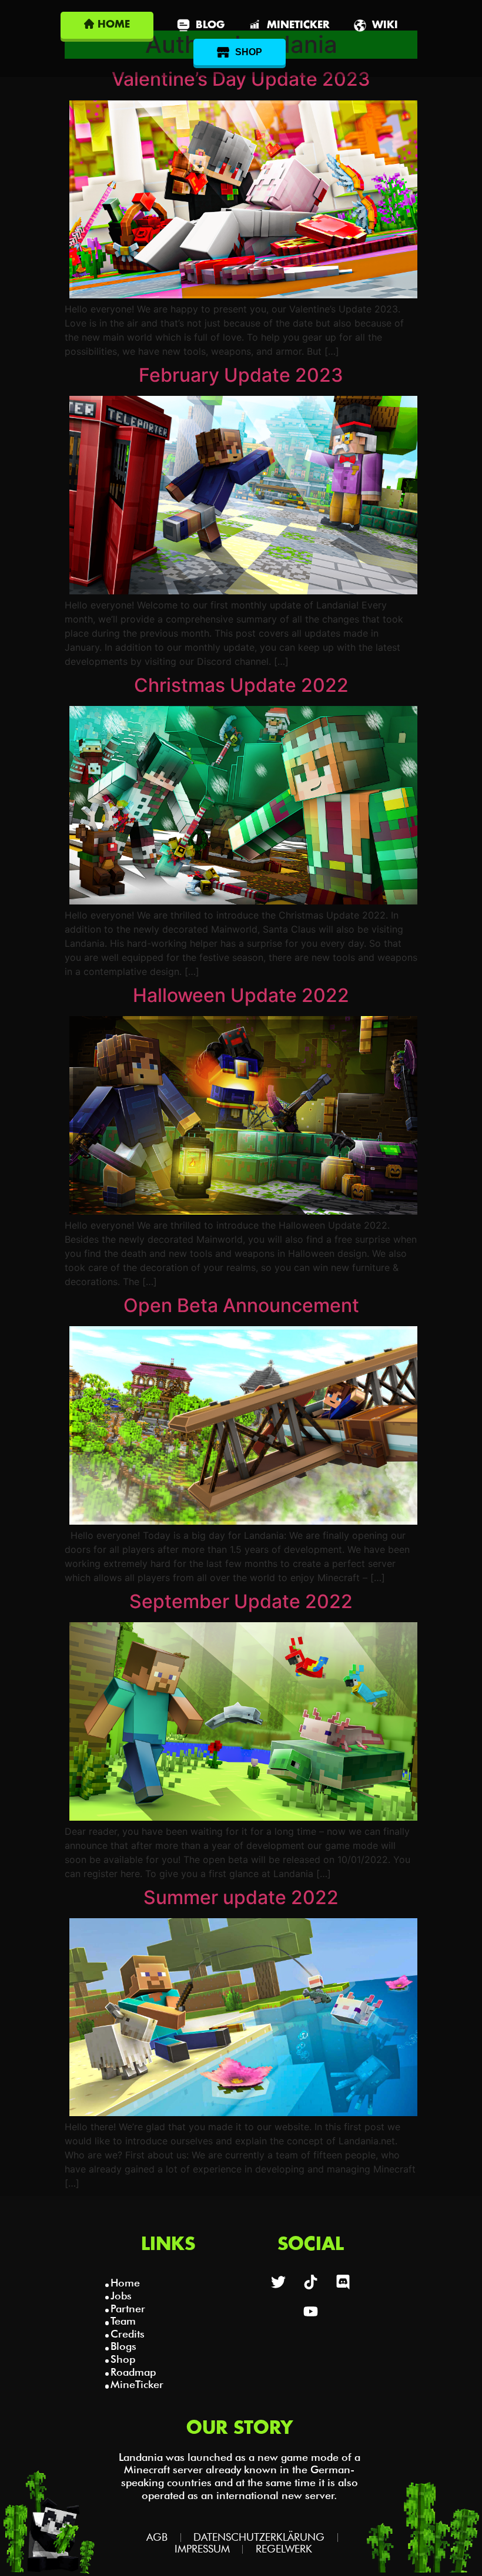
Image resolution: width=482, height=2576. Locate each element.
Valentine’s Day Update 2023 (241, 79)
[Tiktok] (311, 2282)
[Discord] (343, 2282)
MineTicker (137, 2384)
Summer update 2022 (241, 1897)
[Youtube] (311, 2311)
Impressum (202, 2549)
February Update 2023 (241, 375)
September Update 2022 (241, 1601)
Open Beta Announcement (241, 1305)
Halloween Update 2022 (241, 995)
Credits (128, 2334)
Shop (123, 2359)
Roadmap (133, 2372)
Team (123, 2321)
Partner (128, 2308)
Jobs (121, 2296)
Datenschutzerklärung (259, 2537)
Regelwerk (284, 2549)
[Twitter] (279, 2282)
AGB (157, 2537)
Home (125, 2283)
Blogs (123, 2346)
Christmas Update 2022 (241, 685)
